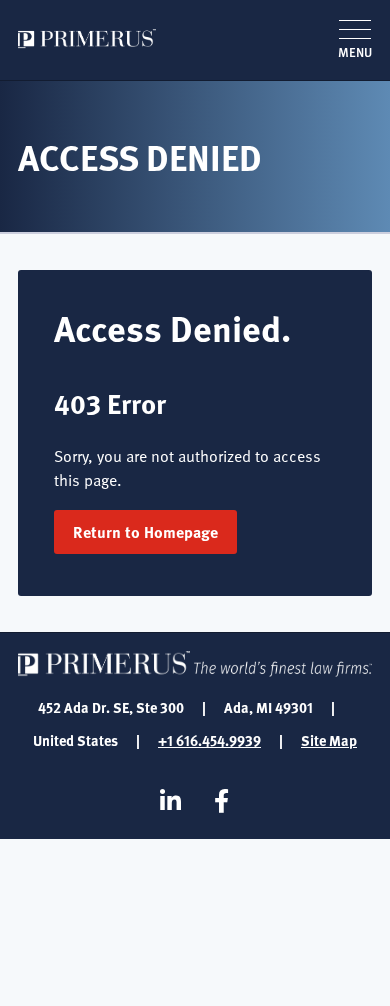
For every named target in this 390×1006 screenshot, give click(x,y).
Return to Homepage (145, 531)
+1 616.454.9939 (209, 740)
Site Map (329, 740)
